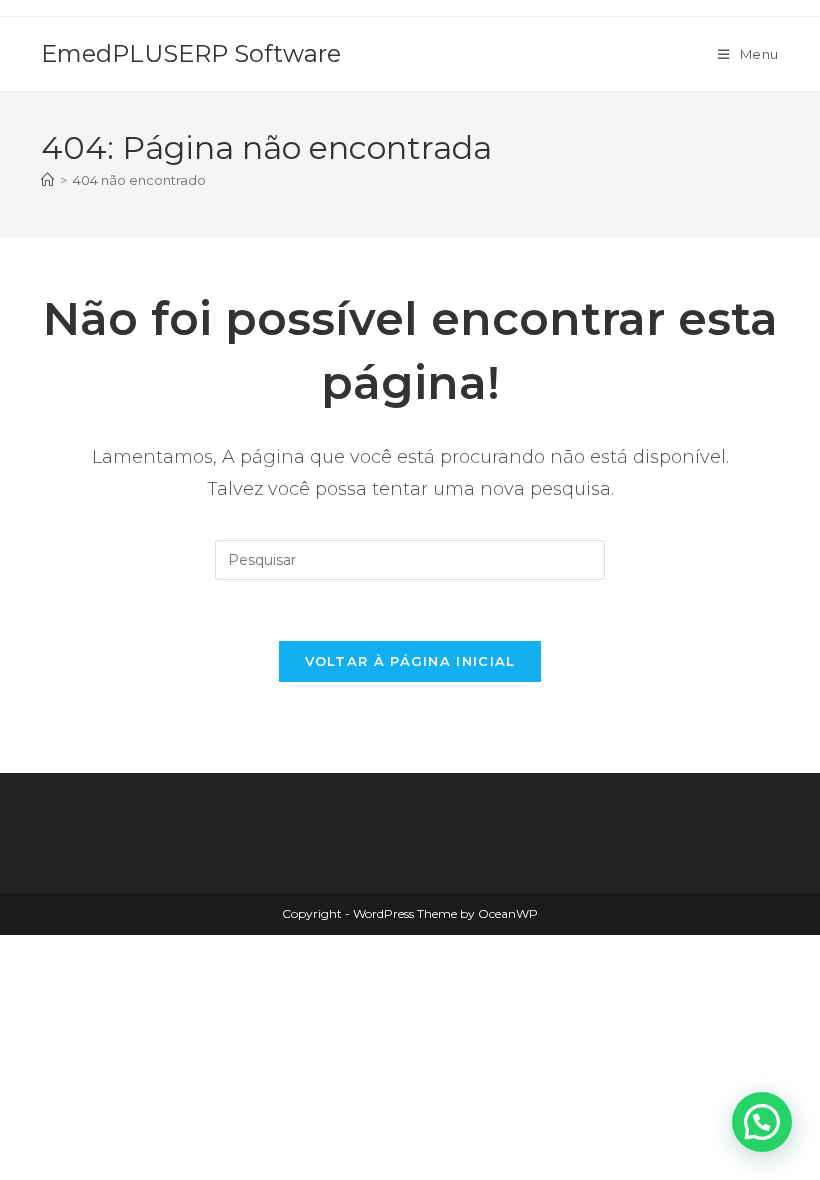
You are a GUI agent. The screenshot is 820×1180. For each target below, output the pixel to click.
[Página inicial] (47, 180)
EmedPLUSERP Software (191, 53)
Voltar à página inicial (410, 661)
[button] (762, 1122)
